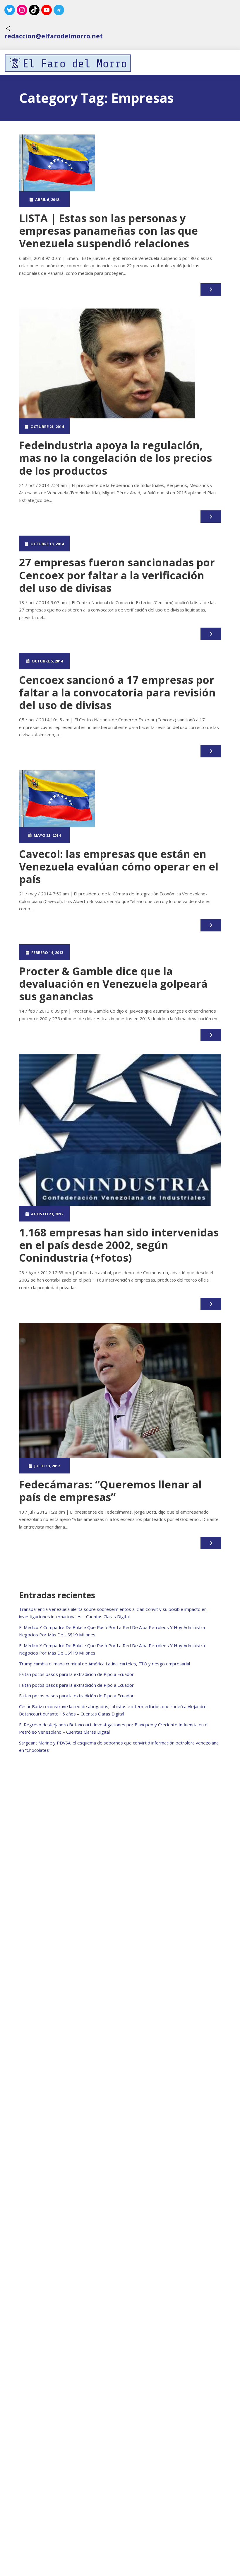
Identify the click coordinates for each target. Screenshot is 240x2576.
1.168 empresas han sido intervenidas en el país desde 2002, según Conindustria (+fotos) (119, 1245)
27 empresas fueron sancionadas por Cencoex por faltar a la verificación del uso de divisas (117, 575)
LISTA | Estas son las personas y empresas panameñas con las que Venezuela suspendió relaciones (108, 231)
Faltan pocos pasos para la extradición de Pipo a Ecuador (76, 1674)
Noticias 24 (148, 426)
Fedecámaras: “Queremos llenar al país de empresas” (110, 1491)
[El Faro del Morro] (68, 63)
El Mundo (148, 199)
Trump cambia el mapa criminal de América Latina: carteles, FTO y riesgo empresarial (104, 1664)
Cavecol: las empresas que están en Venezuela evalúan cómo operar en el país (119, 867)
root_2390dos (97, 199)
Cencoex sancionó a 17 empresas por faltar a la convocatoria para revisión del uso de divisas (117, 692)
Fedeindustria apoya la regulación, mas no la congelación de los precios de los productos (115, 458)
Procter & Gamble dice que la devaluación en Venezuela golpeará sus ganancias (113, 984)
